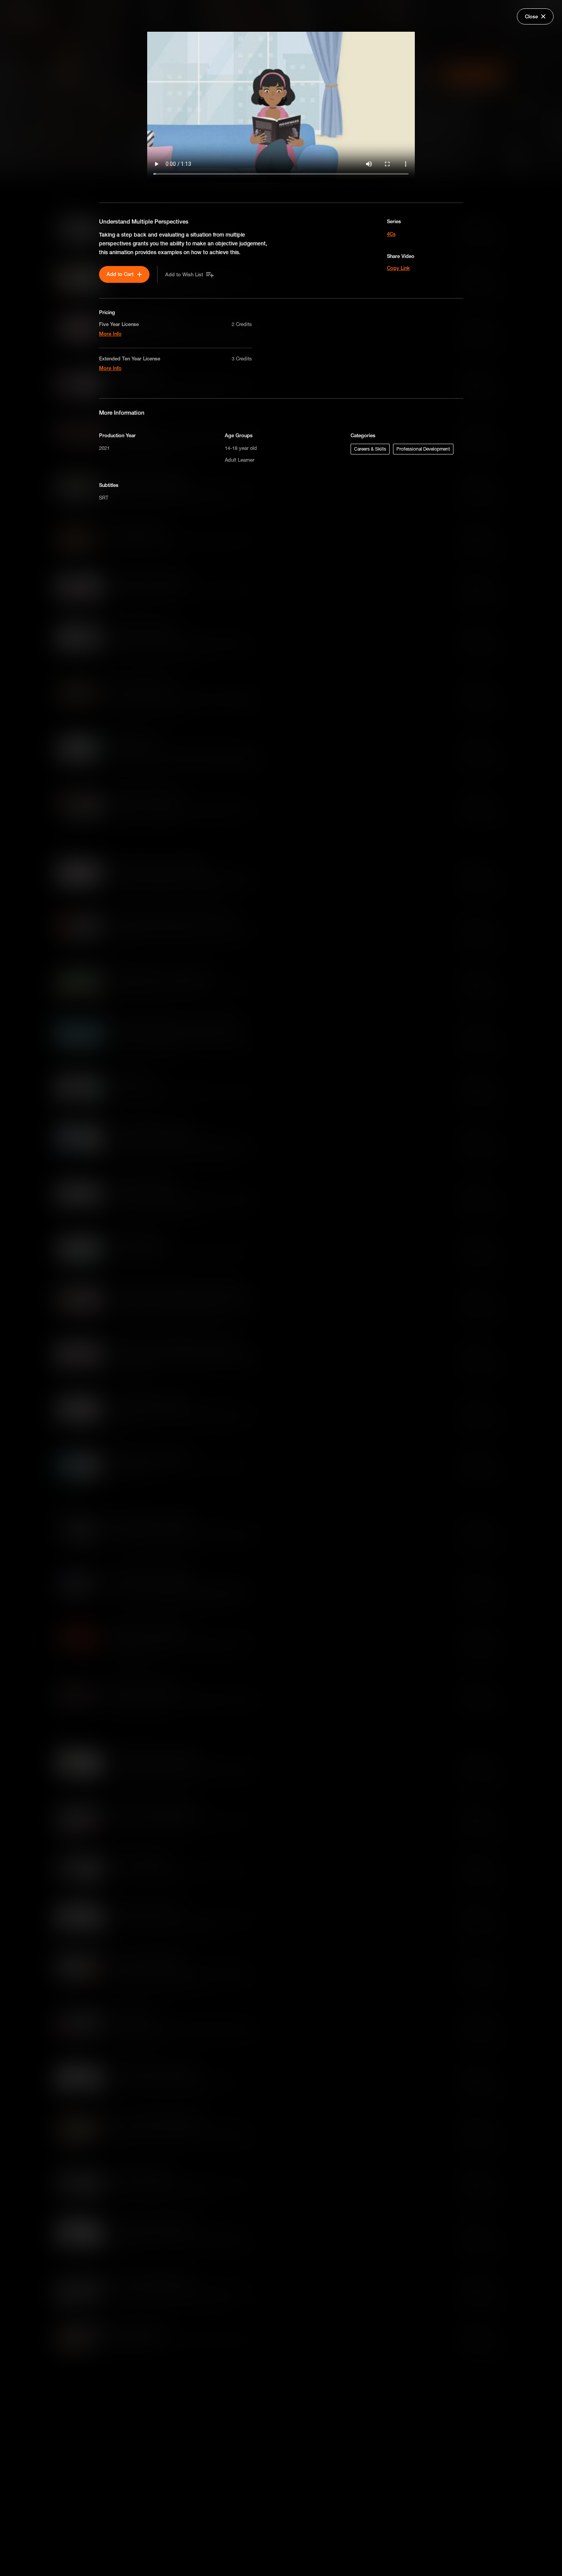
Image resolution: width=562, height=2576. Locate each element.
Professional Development (423, 449)
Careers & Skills (370, 449)
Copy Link (398, 268)
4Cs (391, 234)
